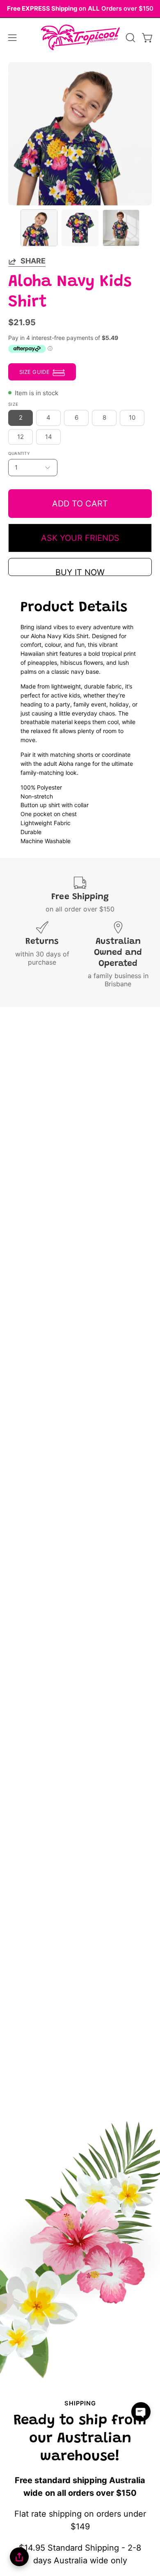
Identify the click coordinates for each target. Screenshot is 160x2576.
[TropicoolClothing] (80, 38)
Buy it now (80, 572)
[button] (130, 38)
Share (33, 261)
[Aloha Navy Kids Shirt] (39, 228)
